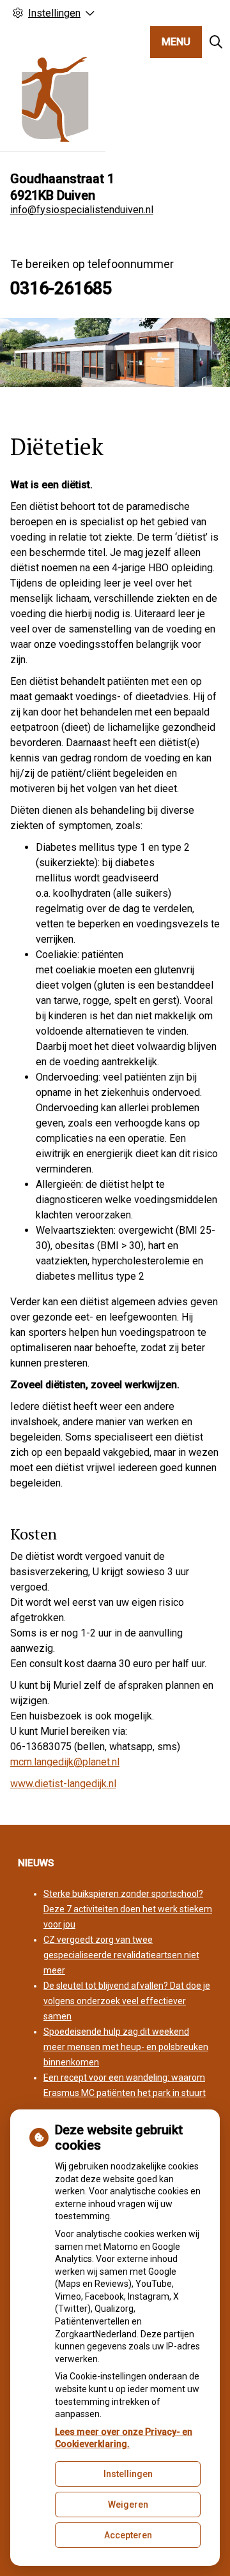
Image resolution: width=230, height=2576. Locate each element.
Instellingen (128, 2474)
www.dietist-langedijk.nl (63, 1784)
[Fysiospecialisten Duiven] (53, 99)
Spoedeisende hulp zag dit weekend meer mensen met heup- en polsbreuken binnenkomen (126, 2047)
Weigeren (128, 2505)
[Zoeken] (216, 42)
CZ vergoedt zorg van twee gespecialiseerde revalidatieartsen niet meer (121, 1955)
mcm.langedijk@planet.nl (65, 1762)
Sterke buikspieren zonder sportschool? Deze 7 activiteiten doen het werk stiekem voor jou (128, 1909)
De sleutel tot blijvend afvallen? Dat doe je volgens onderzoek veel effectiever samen (127, 2001)
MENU (176, 42)
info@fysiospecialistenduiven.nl (82, 210)
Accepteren (128, 2535)
